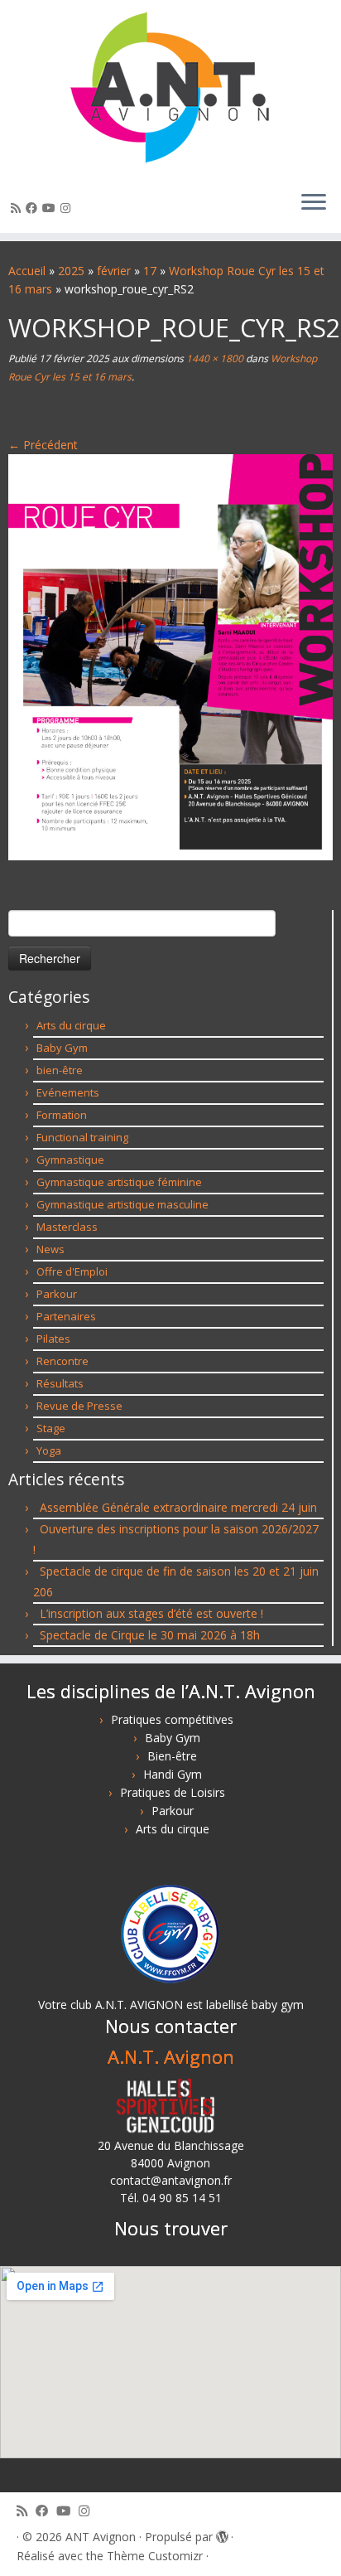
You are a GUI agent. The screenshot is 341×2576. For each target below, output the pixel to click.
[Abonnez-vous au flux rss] (18, 208)
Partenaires (66, 1316)
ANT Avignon (101, 2537)
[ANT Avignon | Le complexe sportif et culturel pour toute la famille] (170, 89)
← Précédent (43, 445)
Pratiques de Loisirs (173, 1792)
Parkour (57, 1294)
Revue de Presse (79, 1406)
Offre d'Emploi (72, 1271)
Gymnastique (70, 1160)
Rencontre (62, 1361)
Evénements (68, 1092)
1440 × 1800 (214, 358)
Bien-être (172, 1756)
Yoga (49, 1450)
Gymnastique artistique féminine (119, 1182)
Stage (51, 1428)
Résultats (60, 1383)
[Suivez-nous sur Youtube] (51, 208)
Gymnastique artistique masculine (122, 1204)
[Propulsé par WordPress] (222, 2534)
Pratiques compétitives (172, 1719)
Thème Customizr (155, 2556)
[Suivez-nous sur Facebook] (34, 208)
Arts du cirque (71, 1025)
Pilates (53, 1339)
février (114, 271)
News (50, 1249)
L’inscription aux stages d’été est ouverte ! (151, 1613)
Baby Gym (62, 1048)
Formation (62, 1115)
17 (150, 271)
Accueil (27, 271)
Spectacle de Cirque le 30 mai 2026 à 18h (150, 1635)
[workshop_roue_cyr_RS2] (170, 656)
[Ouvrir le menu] (314, 203)
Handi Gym (173, 1774)
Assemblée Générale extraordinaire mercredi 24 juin (178, 1507)
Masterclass (67, 1227)
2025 (71, 271)
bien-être (60, 1070)
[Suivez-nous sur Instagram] (68, 208)
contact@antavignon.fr (171, 2180)
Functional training (82, 1137)
